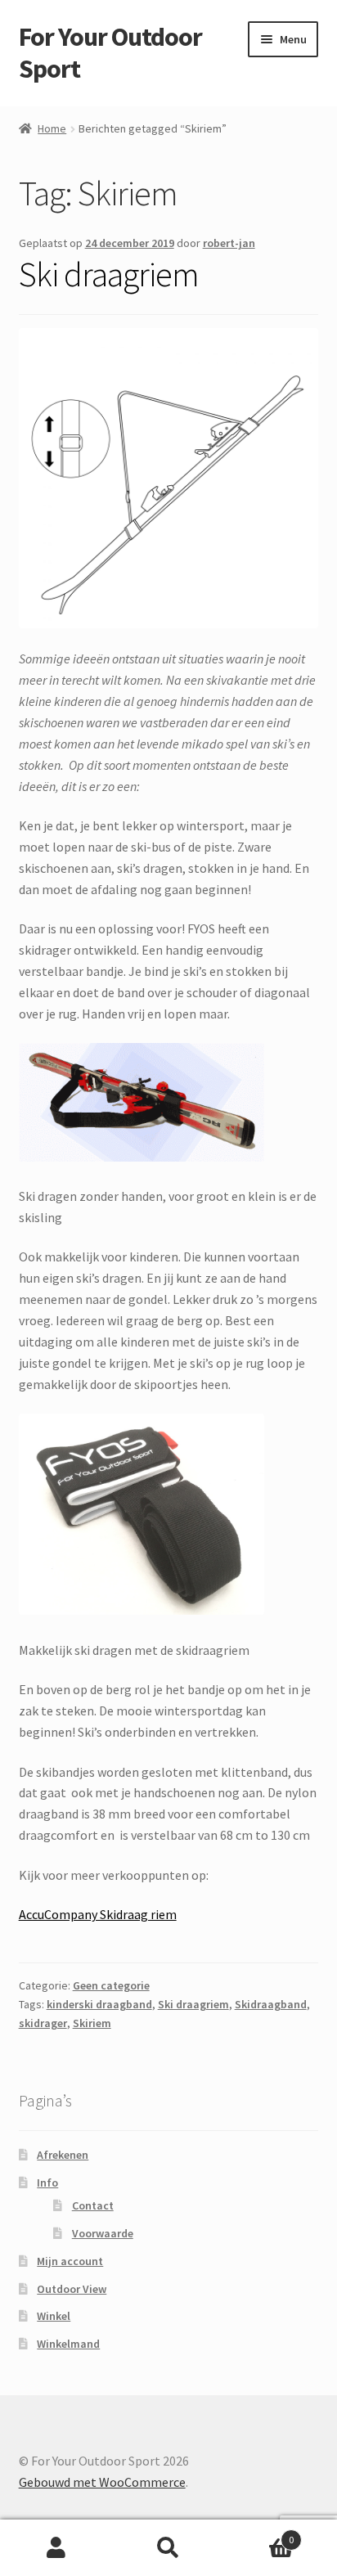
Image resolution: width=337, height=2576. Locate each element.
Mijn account (70, 2261)
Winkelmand (68, 2344)
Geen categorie (111, 1985)
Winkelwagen (260, 2534)
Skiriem (92, 2023)
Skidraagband (271, 2004)
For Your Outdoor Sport (110, 53)
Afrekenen (63, 2155)
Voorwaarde (103, 2233)
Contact (93, 2205)
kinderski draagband (99, 2004)
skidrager (43, 2023)
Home (52, 128)
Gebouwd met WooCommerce (102, 2482)
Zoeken (168, 2548)
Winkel (54, 2316)
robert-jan (229, 243)
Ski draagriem (109, 274)
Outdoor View (72, 2289)
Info (47, 2183)
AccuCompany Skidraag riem (98, 1914)
